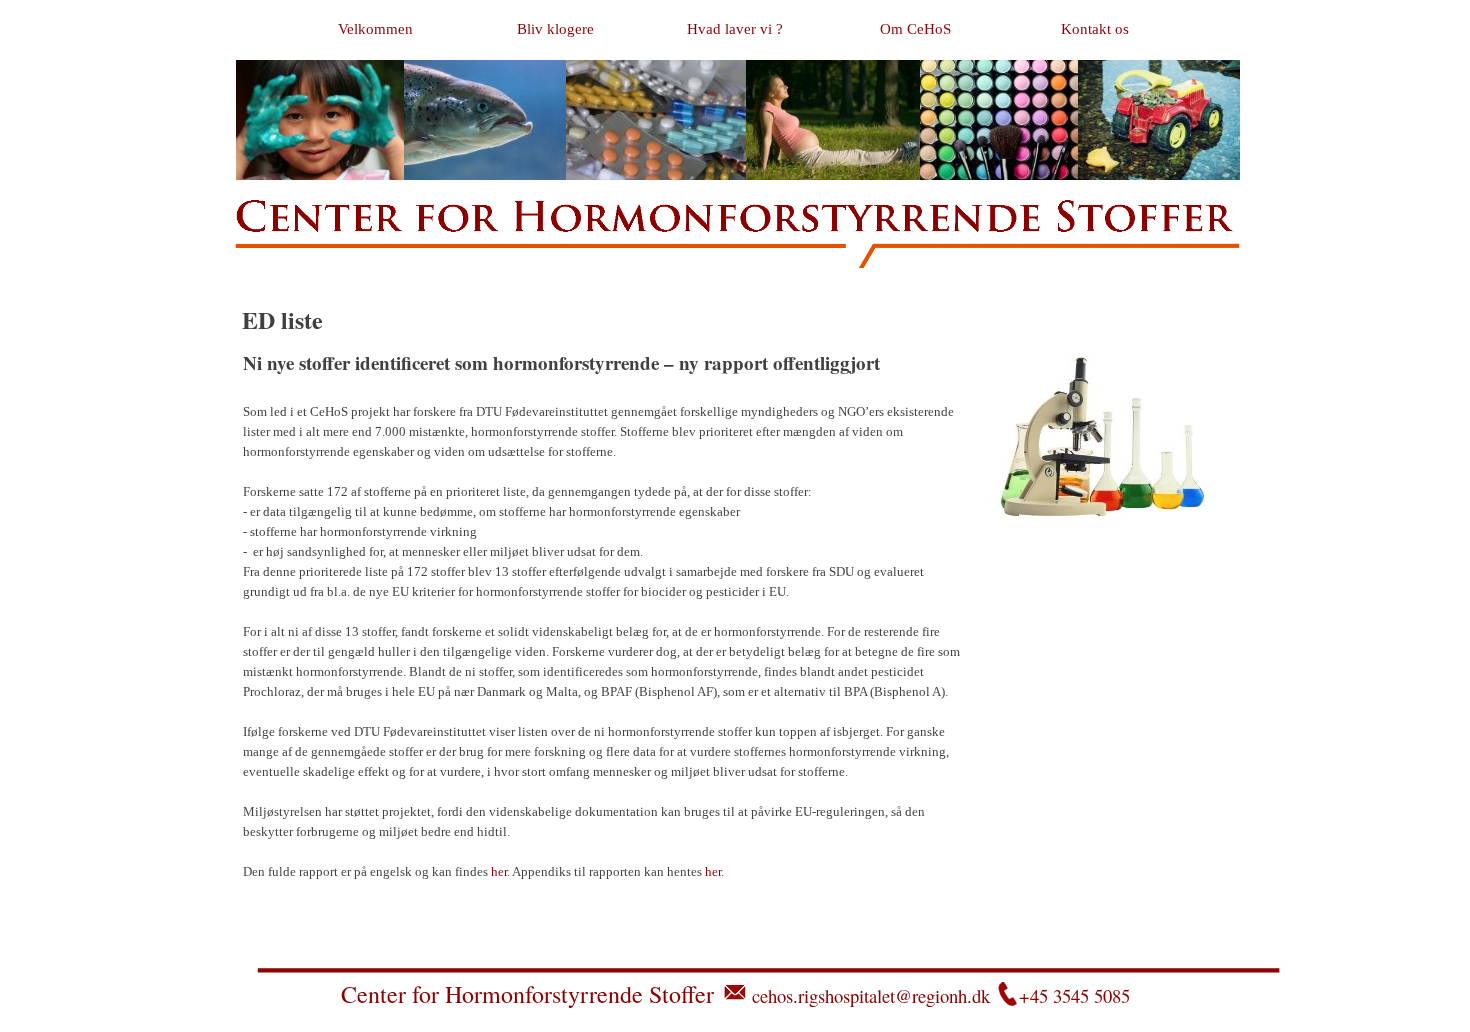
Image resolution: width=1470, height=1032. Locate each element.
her (499, 871)
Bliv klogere (555, 29)
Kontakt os (1095, 29)
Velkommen (375, 29)
